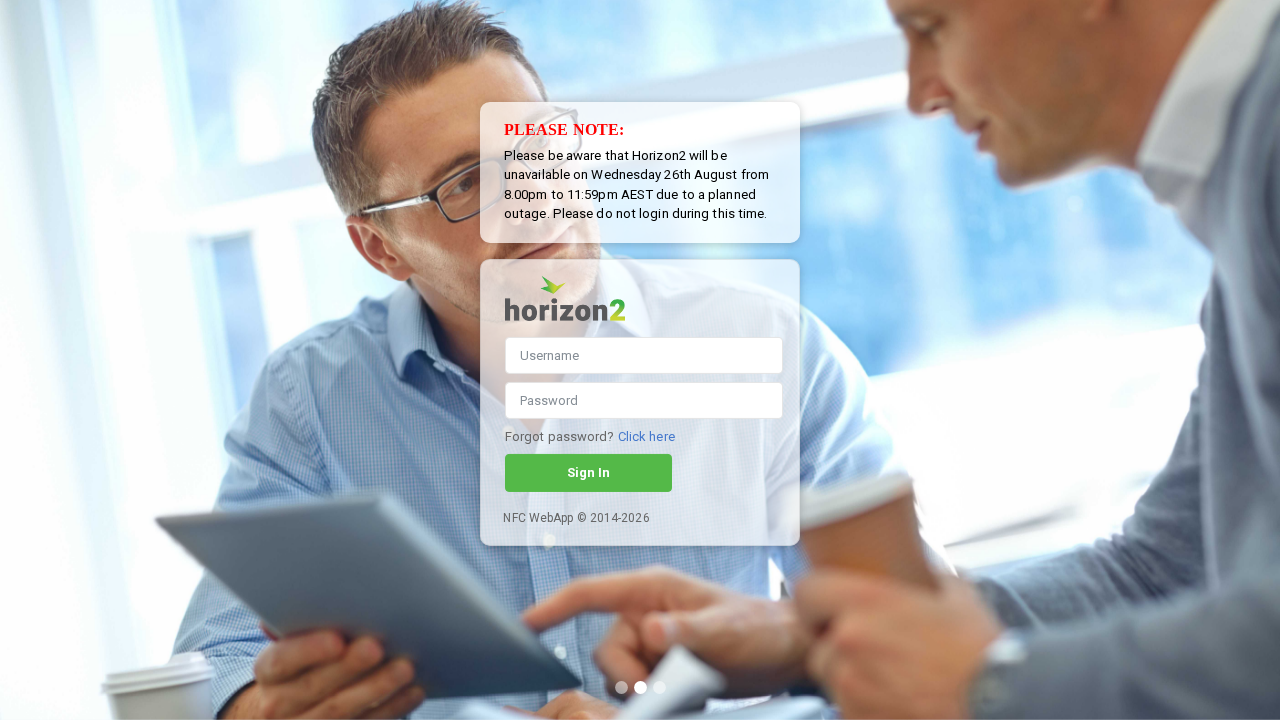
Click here (646, 436)
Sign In (588, 472)
